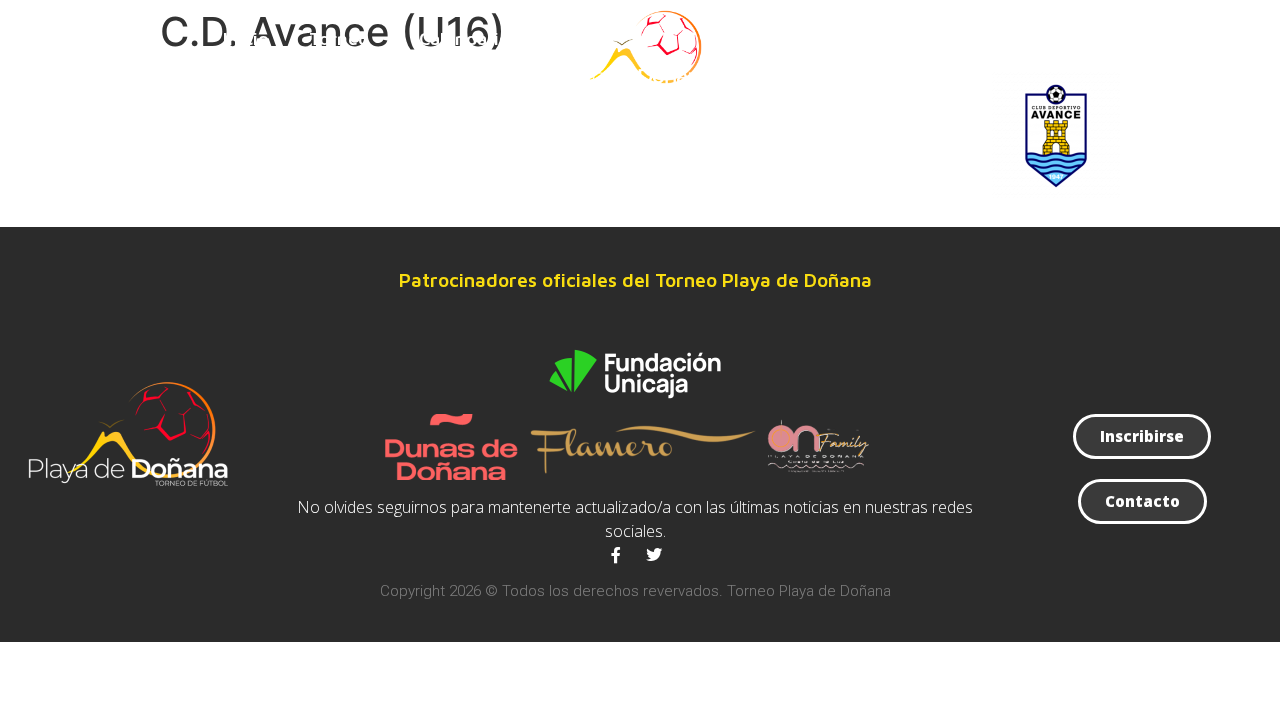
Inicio (246, 38)
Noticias (908, 38)
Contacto (1022, 38)
